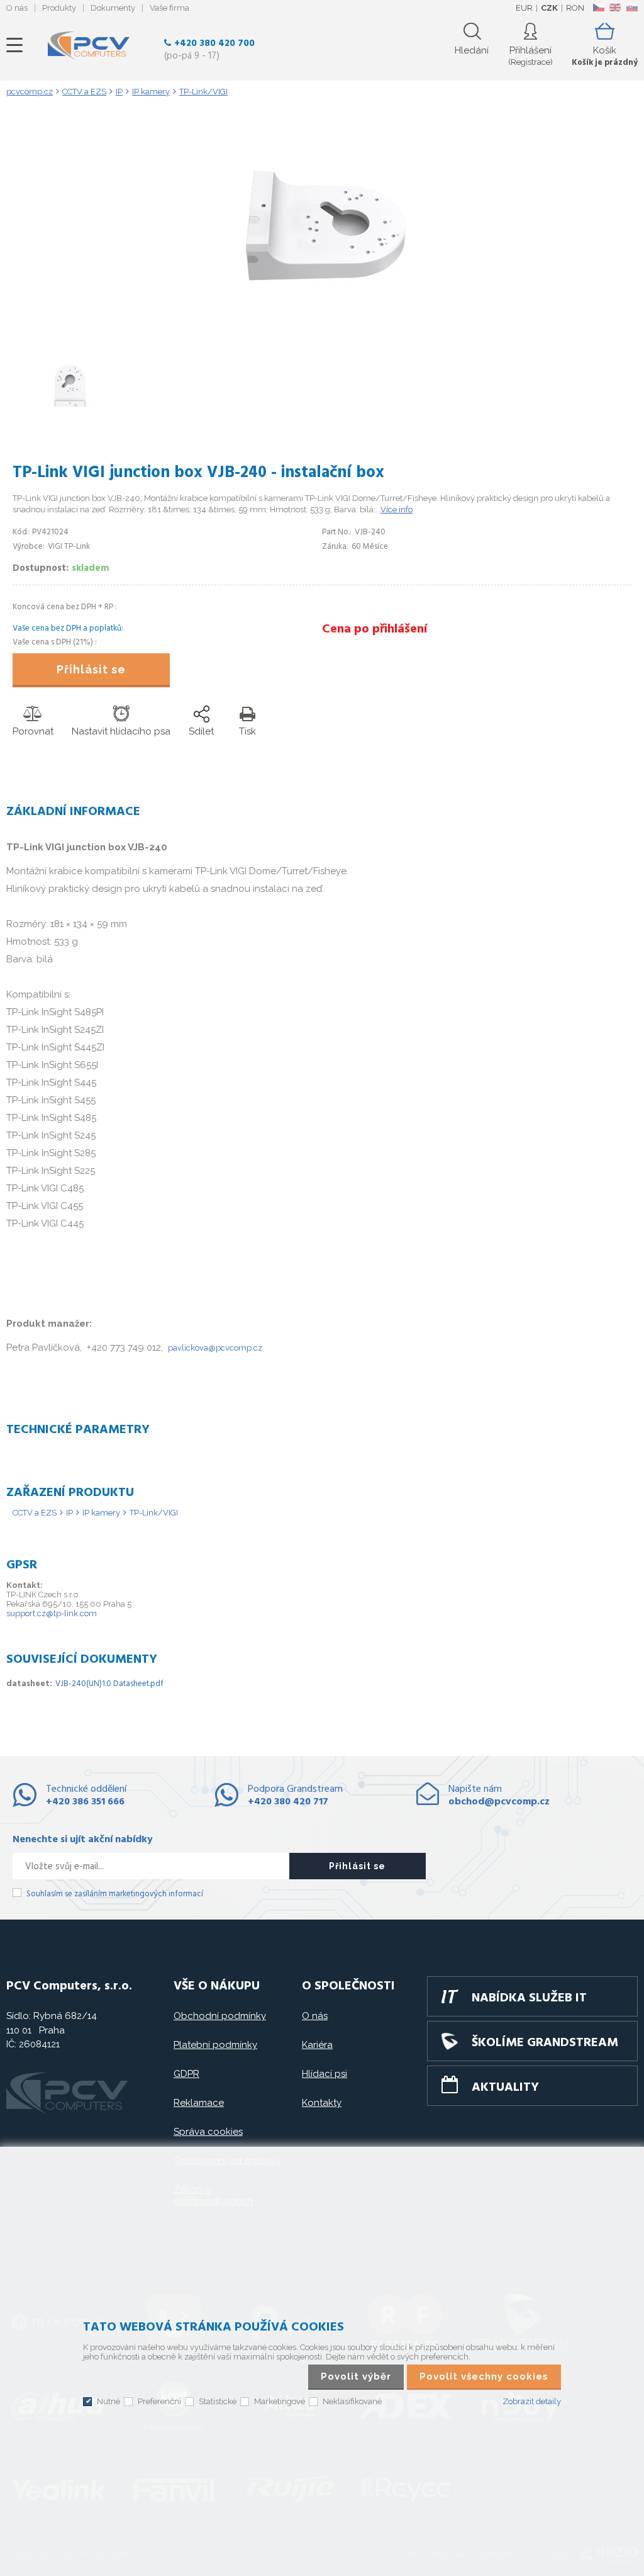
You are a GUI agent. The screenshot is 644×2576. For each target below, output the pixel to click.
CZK (549, 8)
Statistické (218, 2401)
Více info (397, 509)
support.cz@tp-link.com (52, 1613)
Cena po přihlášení (375, 629)
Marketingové (280, 2401)
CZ (598, 8)
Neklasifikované (352, 2401)
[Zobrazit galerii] (322, 334)
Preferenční (159, 2401)
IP (69, 1513)
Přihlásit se (91, 669)
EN (615, 8)
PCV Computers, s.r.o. (89, 45)
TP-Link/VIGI (154, 1513)
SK (631, 8)
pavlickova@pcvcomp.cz (215, 1348)
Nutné (108, 2401)
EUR (524, 8)
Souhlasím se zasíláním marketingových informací (115, 1894)
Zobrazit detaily (532, 2401)
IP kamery (101, 1513)
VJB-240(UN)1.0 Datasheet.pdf (109, 1684)
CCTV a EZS (35, 1513)
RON (575, 8)
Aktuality (505, 2088)
